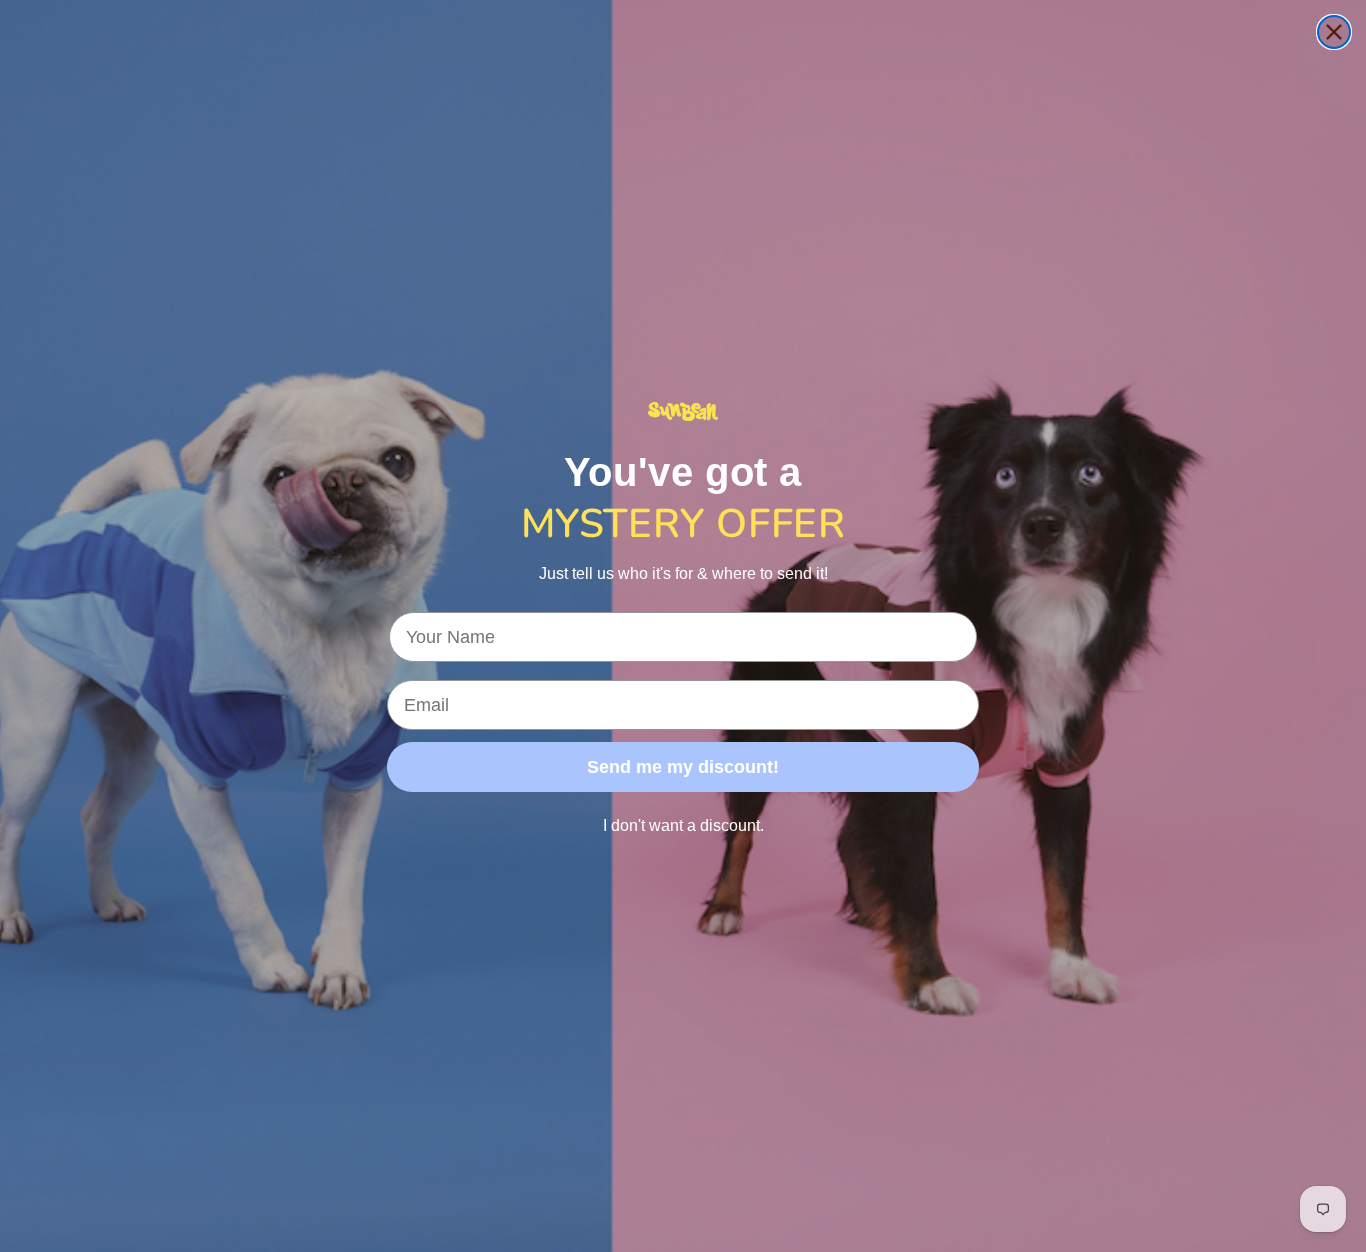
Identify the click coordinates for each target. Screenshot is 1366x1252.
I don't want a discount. (683, 825)
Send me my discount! (683, 767)
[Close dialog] (1334, 32)
